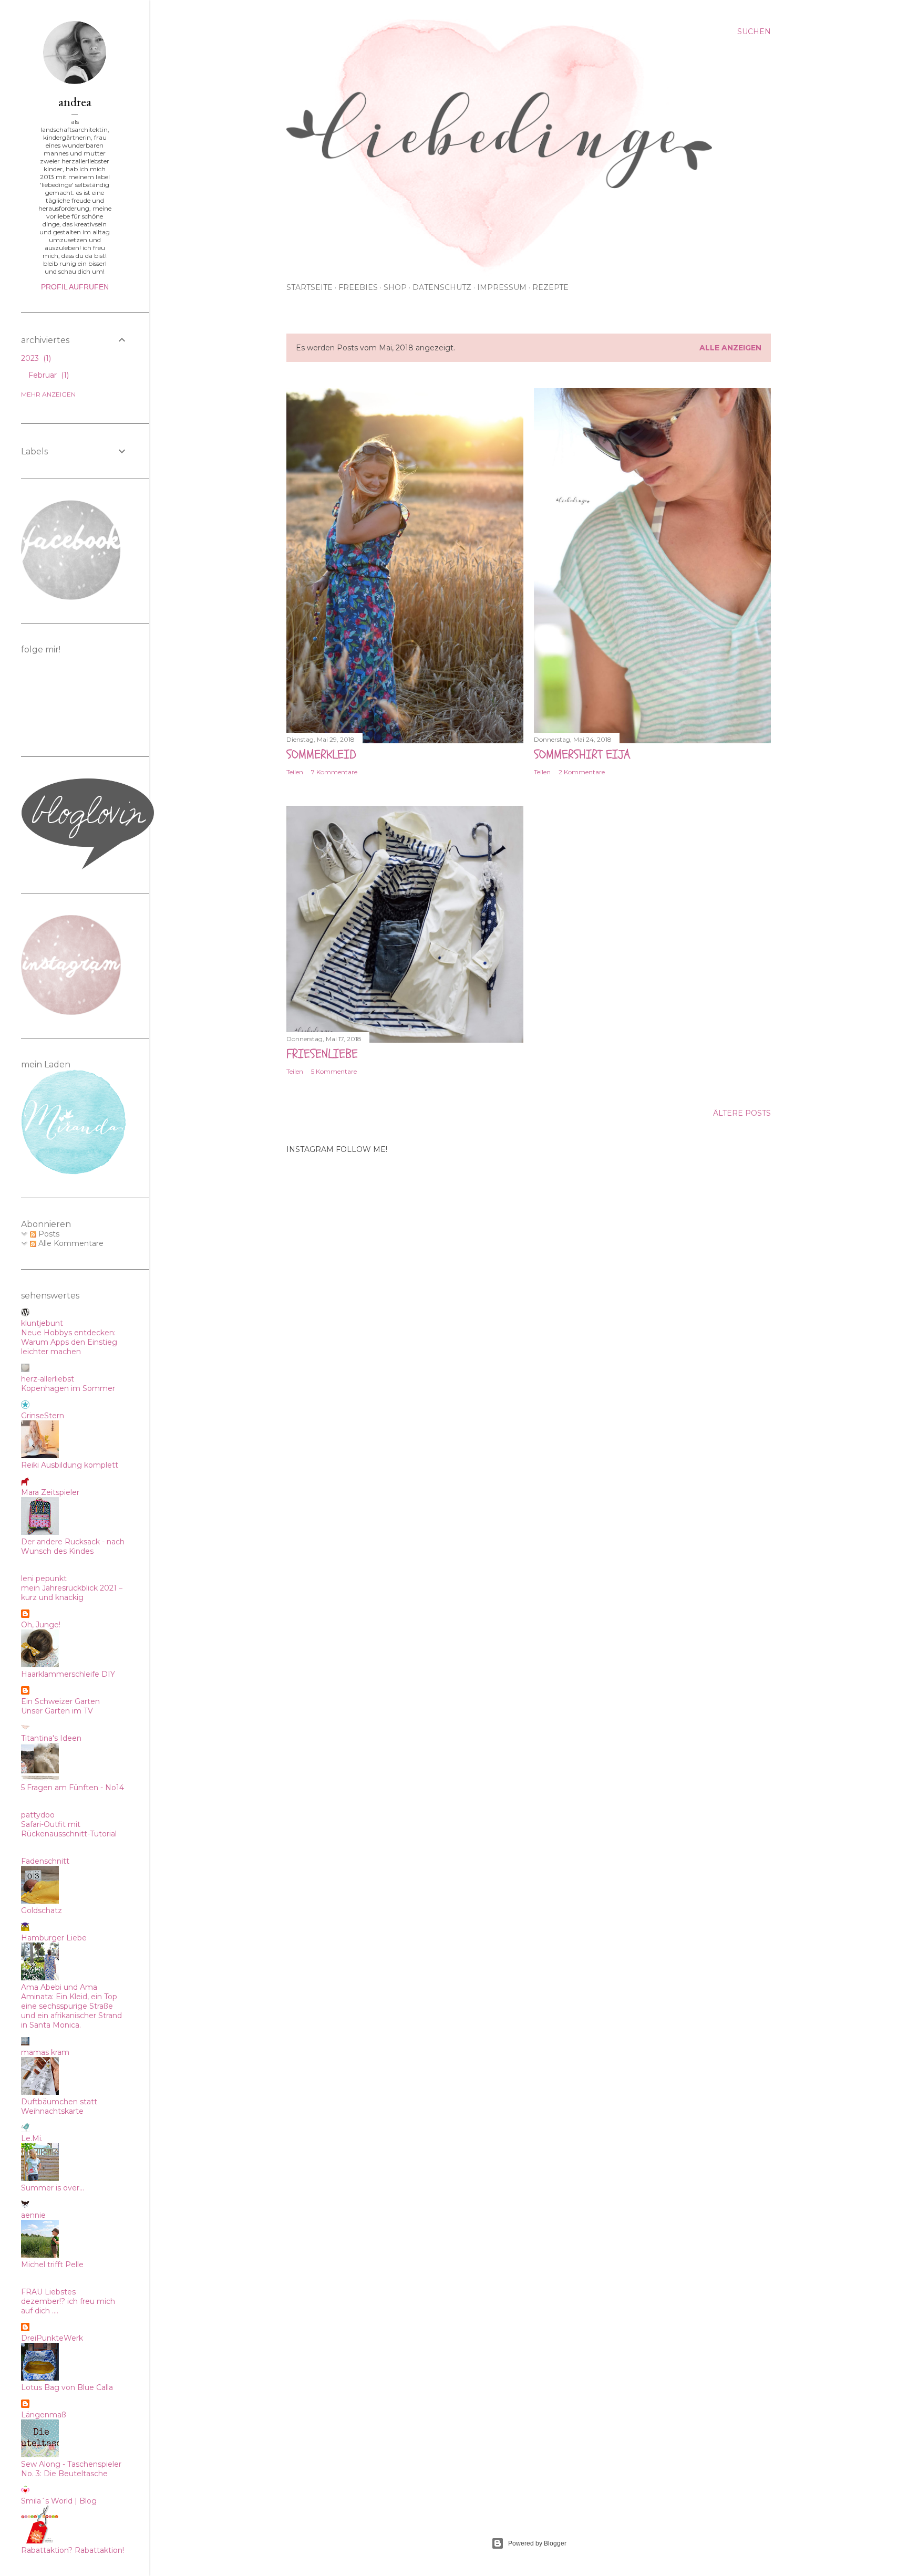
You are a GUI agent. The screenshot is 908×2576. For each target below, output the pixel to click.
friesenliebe (322, 1054)
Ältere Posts (742, 1113)
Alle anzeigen (730, 348)
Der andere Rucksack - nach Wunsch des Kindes (73, 1546)
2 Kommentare (582, 772)
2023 (35, 358)
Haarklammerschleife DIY (68, 1674)
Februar (48, 375)
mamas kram (45, 2052)
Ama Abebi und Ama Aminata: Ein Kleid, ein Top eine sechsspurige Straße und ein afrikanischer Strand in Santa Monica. (71, 2006)
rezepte (550, 287)
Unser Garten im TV (57, 1711)
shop (395, 287)
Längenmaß (44, 2415)
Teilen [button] (295, 772)
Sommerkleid (321, 755)
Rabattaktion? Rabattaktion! (73, 2550)
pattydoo (38, 1815)
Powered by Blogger (537, 2543)
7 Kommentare (334, 772)
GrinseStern (43, 1416)
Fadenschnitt (45, 1861)
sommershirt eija (582, 755)
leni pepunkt (44, 1578)
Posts (48, 1234)
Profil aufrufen (75, 287)
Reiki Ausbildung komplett (70, 1465)
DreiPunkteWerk (52, 2338)
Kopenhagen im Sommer (68, 1388)
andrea (75, 102)
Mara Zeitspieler (50, 1492)
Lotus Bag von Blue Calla (67, 2387)
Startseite (309, 287)
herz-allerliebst (48, 1379)
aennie (33, 2215)
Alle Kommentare (70, 1243)
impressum (502, 287)
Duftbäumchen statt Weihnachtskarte (59, 2106)
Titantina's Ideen (51, 1738)
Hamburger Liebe (54, 1938)
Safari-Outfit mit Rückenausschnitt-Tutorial (69, 1829)
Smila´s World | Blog (59, 2501)
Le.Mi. (32, 2138)
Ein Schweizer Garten (60, 1701)
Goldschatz (42, 1910)
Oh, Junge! (41, 1625)
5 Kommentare (334, 1071)
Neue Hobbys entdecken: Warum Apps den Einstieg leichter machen (69, 1342)
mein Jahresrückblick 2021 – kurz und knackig (72, 1593)
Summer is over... (53, 2188)
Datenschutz (442, 287)
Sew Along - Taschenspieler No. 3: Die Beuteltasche (71, 2469)
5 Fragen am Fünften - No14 (73, 1788)
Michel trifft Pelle (52, 2265)
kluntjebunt (42, 1323)
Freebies (358, 287)
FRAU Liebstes (48, 2292)
